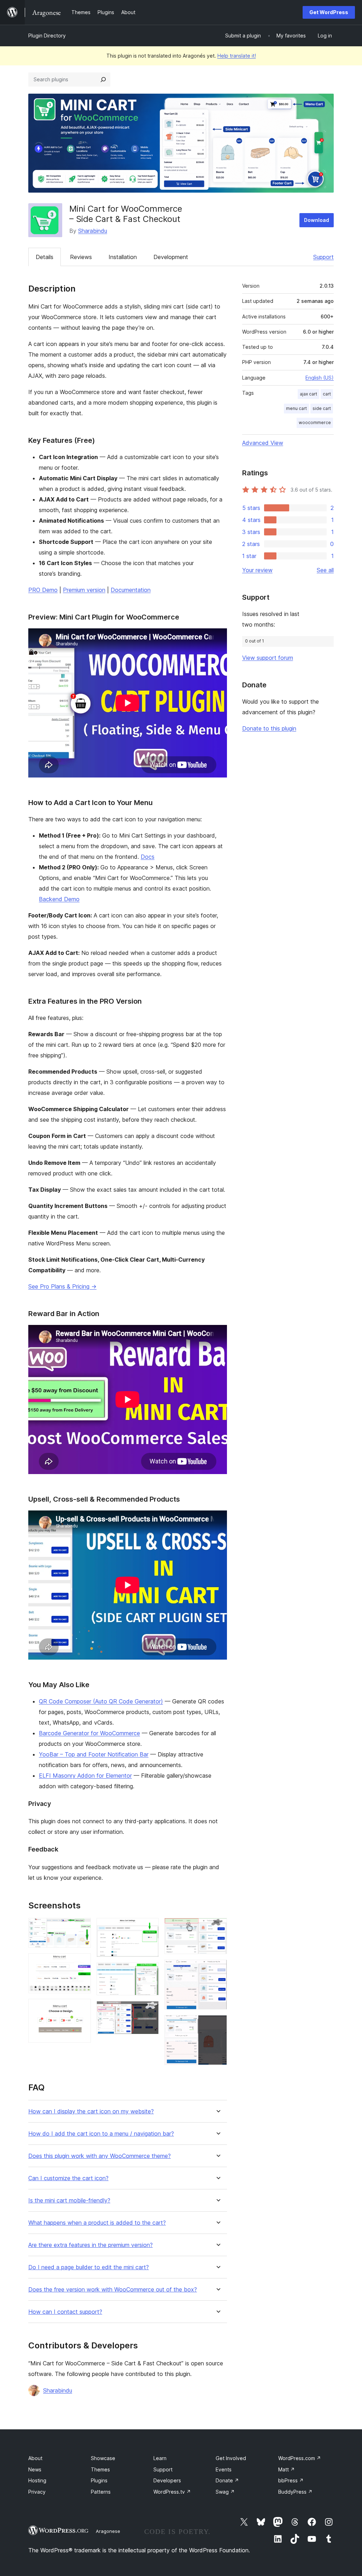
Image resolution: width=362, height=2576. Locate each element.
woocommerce (315, 423)
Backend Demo (59, 899)
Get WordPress (329, 12)
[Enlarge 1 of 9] (81, 1927)
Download (317, 220)
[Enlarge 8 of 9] (217, 1969)
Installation (123, 257)
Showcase (103, 2458)
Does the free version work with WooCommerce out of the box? (113, 2290)
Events (224, 2469)
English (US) (320, 378)
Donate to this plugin (269, 728)
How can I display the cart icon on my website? (91, 2111)
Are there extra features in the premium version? (90, 2245)
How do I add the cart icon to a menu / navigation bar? (101, 2134)
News (35, 2469)
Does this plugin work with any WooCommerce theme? (100, 2156)
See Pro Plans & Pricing (62, 1286)
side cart (322, 408)
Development (171, 257)
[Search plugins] (103, 80)
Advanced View (263, 443)
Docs (148, 857)
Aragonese (108, 2531)
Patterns (101, 2492)
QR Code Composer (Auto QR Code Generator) (101, 1701)
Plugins (99, 2480)
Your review (257, 570)
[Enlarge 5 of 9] (149, 1972)
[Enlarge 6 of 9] (149, 2011)
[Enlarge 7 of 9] (217, 1927)
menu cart (296, 408)
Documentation (131, 590)
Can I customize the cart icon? (68, 2178)
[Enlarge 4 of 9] (149, 1927)
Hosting (37, 2480)
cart (327, 394)
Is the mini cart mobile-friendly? (69, 2201)
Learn (160, 2458)
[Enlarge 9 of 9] (217, 2025)
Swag (225, 2492)
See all (325, 570)
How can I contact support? (65, 2312)
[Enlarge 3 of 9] (81, 2008)
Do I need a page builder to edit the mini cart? (89, 2267)
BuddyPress (295, 2492)
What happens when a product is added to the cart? (97, 2223)
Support (323, 257)
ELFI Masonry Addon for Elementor (85, 1776)
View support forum (268, 658)
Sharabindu (93, 231)
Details (45, 257)
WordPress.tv (172, 2492)
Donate (227, 2480)
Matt (287, 2469)
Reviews (81, 257)
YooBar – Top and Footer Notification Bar (94, 1754)
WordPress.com (300, 2458)
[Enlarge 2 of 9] (81, 1963)
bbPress (291, 2480)
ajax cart (308, 394)
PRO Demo (43, 590)
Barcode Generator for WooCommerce (89, 1733)
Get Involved (231, 2458)
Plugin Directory (47, 36)
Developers (167, 2480)
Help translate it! (237, 56)
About (35, 2458)
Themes (100, 2469)
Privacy (37, 2492)
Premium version (84, 590)
